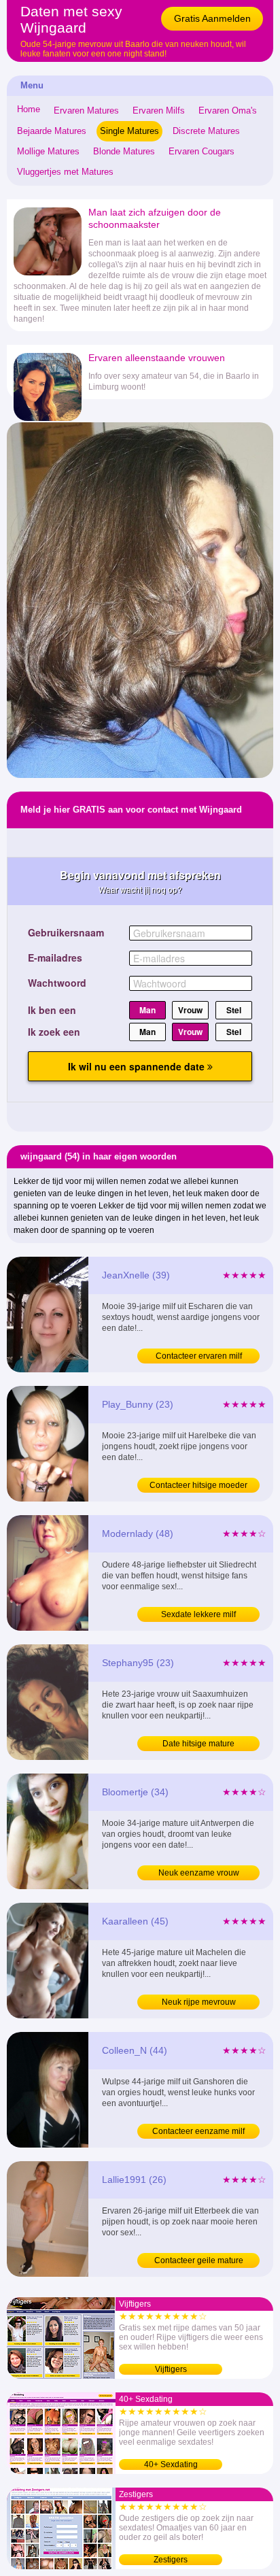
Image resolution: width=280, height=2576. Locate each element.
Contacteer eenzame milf (198, 2131)
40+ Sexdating (171, 2464)
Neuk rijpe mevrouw (199, 2002)
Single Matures (129, 131)
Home (29, 109)
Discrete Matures (206, 131)
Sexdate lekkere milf (198, 1614)
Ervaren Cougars (202, 151)
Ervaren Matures (86, 111)
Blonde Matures (124, 151)
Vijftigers (171, 2369)
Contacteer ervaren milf (199, 1356)
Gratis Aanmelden (212, 18)
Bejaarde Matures (52, 131)
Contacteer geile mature (199, 2260)
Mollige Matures (48, 151)
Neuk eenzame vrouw (199, 1873)
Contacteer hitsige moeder (198, 1485)
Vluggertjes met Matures (65, 172)
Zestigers (171, 2560)
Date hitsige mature (198, 1744)
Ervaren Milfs (159, 111)
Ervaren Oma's (228, 111)
